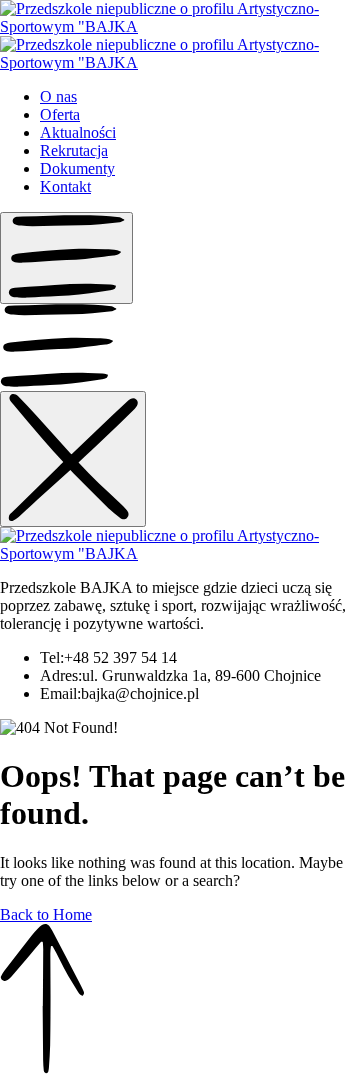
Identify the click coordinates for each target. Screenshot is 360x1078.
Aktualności (78, 132)
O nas (58, 96)
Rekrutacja (74, 150)
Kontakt (65, 186)
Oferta (60, 114)
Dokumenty (77, 168)
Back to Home (46, 914)
